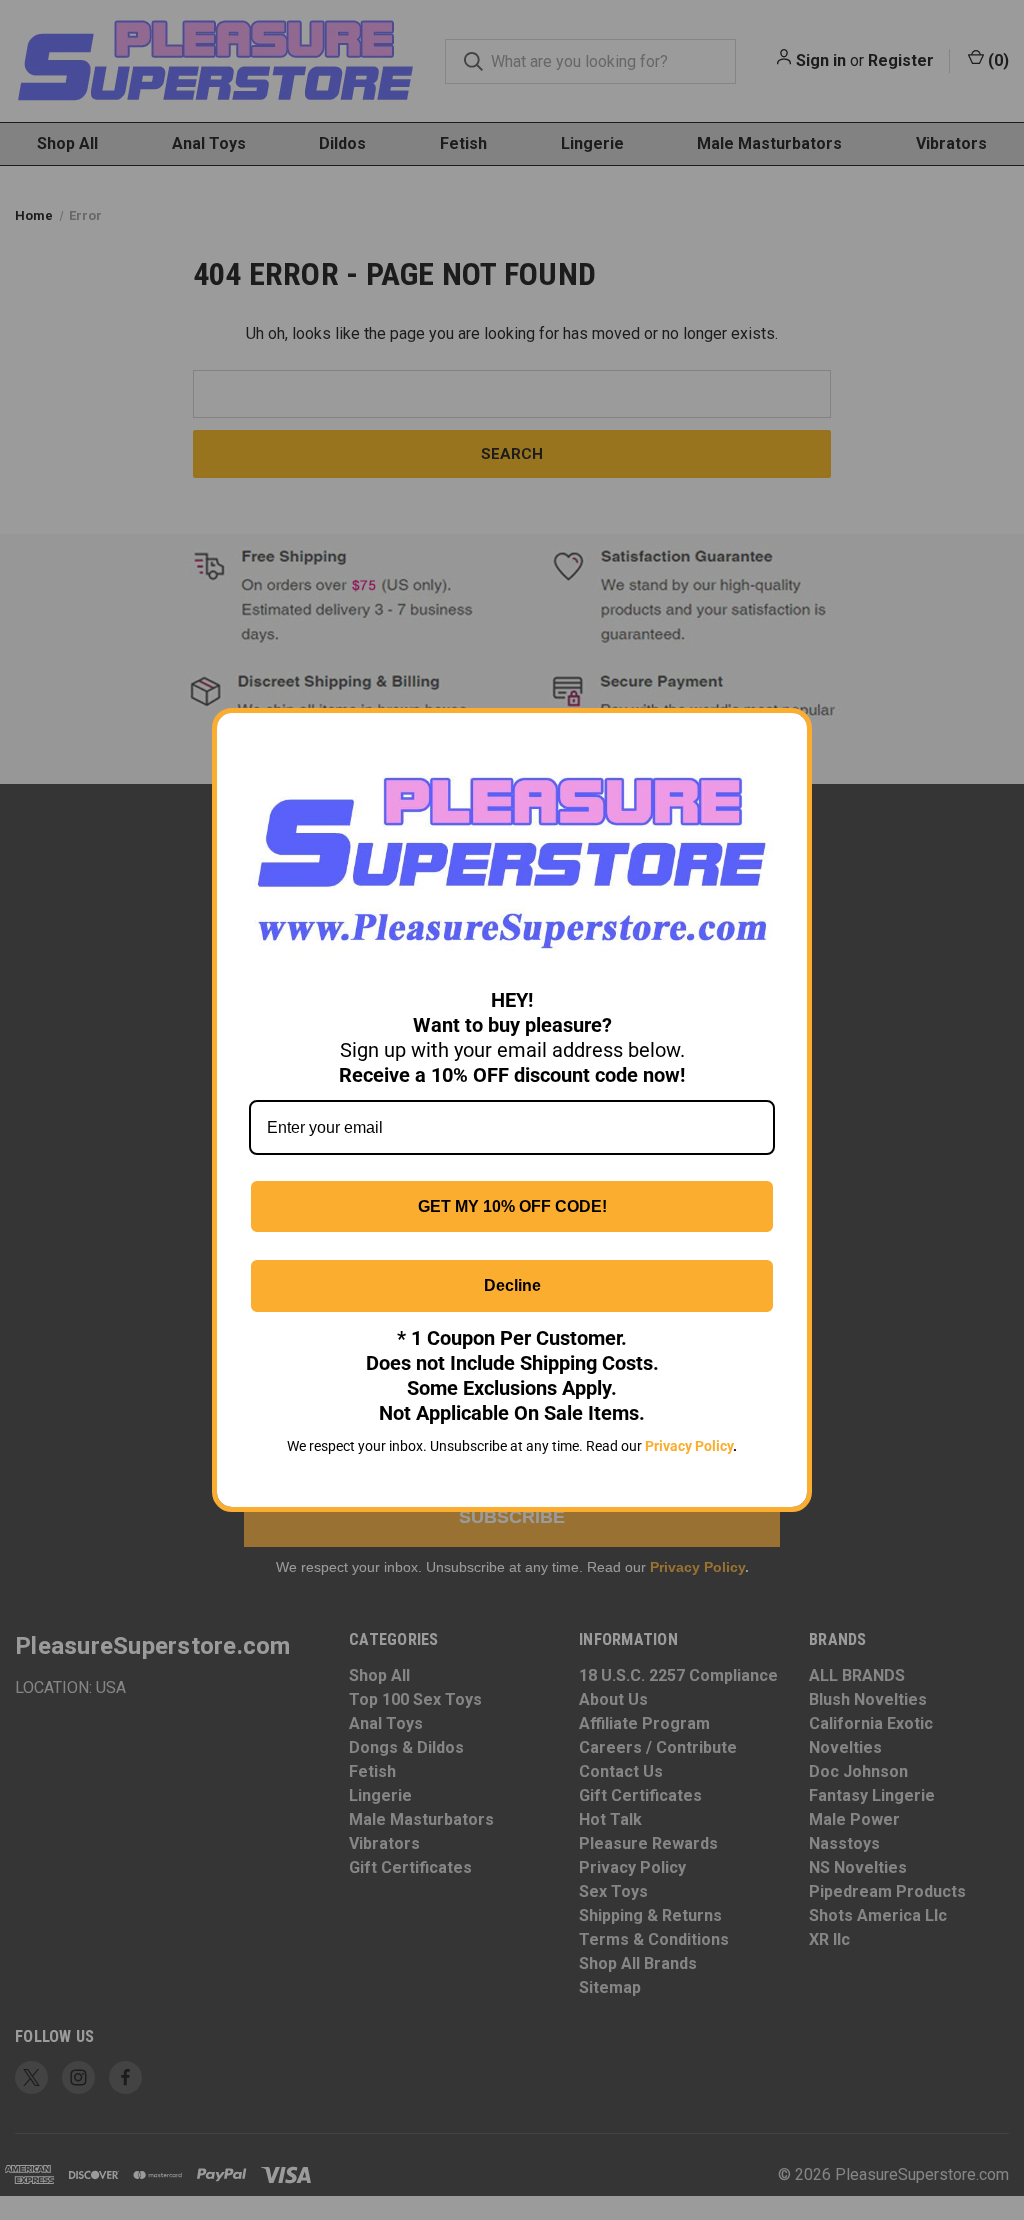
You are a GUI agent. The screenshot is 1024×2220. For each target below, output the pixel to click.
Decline (512, 1285)
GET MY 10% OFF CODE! (512, 1206)
